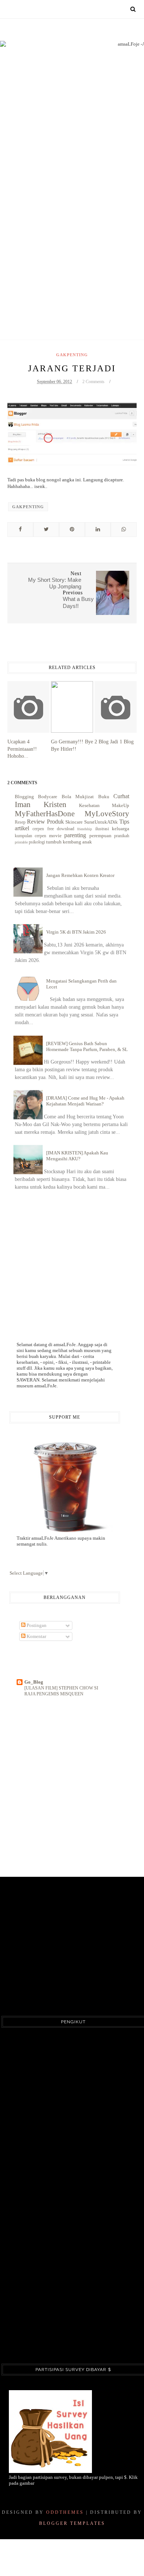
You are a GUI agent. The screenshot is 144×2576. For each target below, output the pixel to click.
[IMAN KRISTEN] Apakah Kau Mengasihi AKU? (77, 1156)
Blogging (24, 797)
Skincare (74, 822)
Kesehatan (89, 805)
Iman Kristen (41, 804)
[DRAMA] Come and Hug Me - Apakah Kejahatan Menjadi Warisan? (85, 1101)
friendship (85, 829)
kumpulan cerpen (30, 836)
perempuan (100, 836)
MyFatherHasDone (45, 813)
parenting (75, 835)
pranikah (122, 836)
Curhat (121, 796)
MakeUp (121, 805)
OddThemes (65, 2512)
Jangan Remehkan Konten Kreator (80, 875)
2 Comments (93, 382)
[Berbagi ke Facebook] (20, 530)
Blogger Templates (72, 2523)
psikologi (37, 842)
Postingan (36, 1625)
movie (55, 836)
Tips (124, 822)
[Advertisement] (72, 232)
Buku (104, 797)
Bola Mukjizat (78, 797)
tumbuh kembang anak (69, 842)
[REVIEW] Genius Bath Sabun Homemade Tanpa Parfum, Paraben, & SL (87, 1046)
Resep (20, 822)
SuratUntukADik (101, 822)
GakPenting (72, 355)
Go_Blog (34, 1682)
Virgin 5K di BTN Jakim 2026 (76, 932)
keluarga (121, 829)
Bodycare (48, 797)
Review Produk (45, 822)
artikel (22, 828)
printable (21, 842)
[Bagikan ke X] (46, 530)
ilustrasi (102, 829)
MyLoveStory (107, 813)
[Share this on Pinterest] (72, 530)
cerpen (38, 829)
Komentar (36, 1636)
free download (61, 829)
